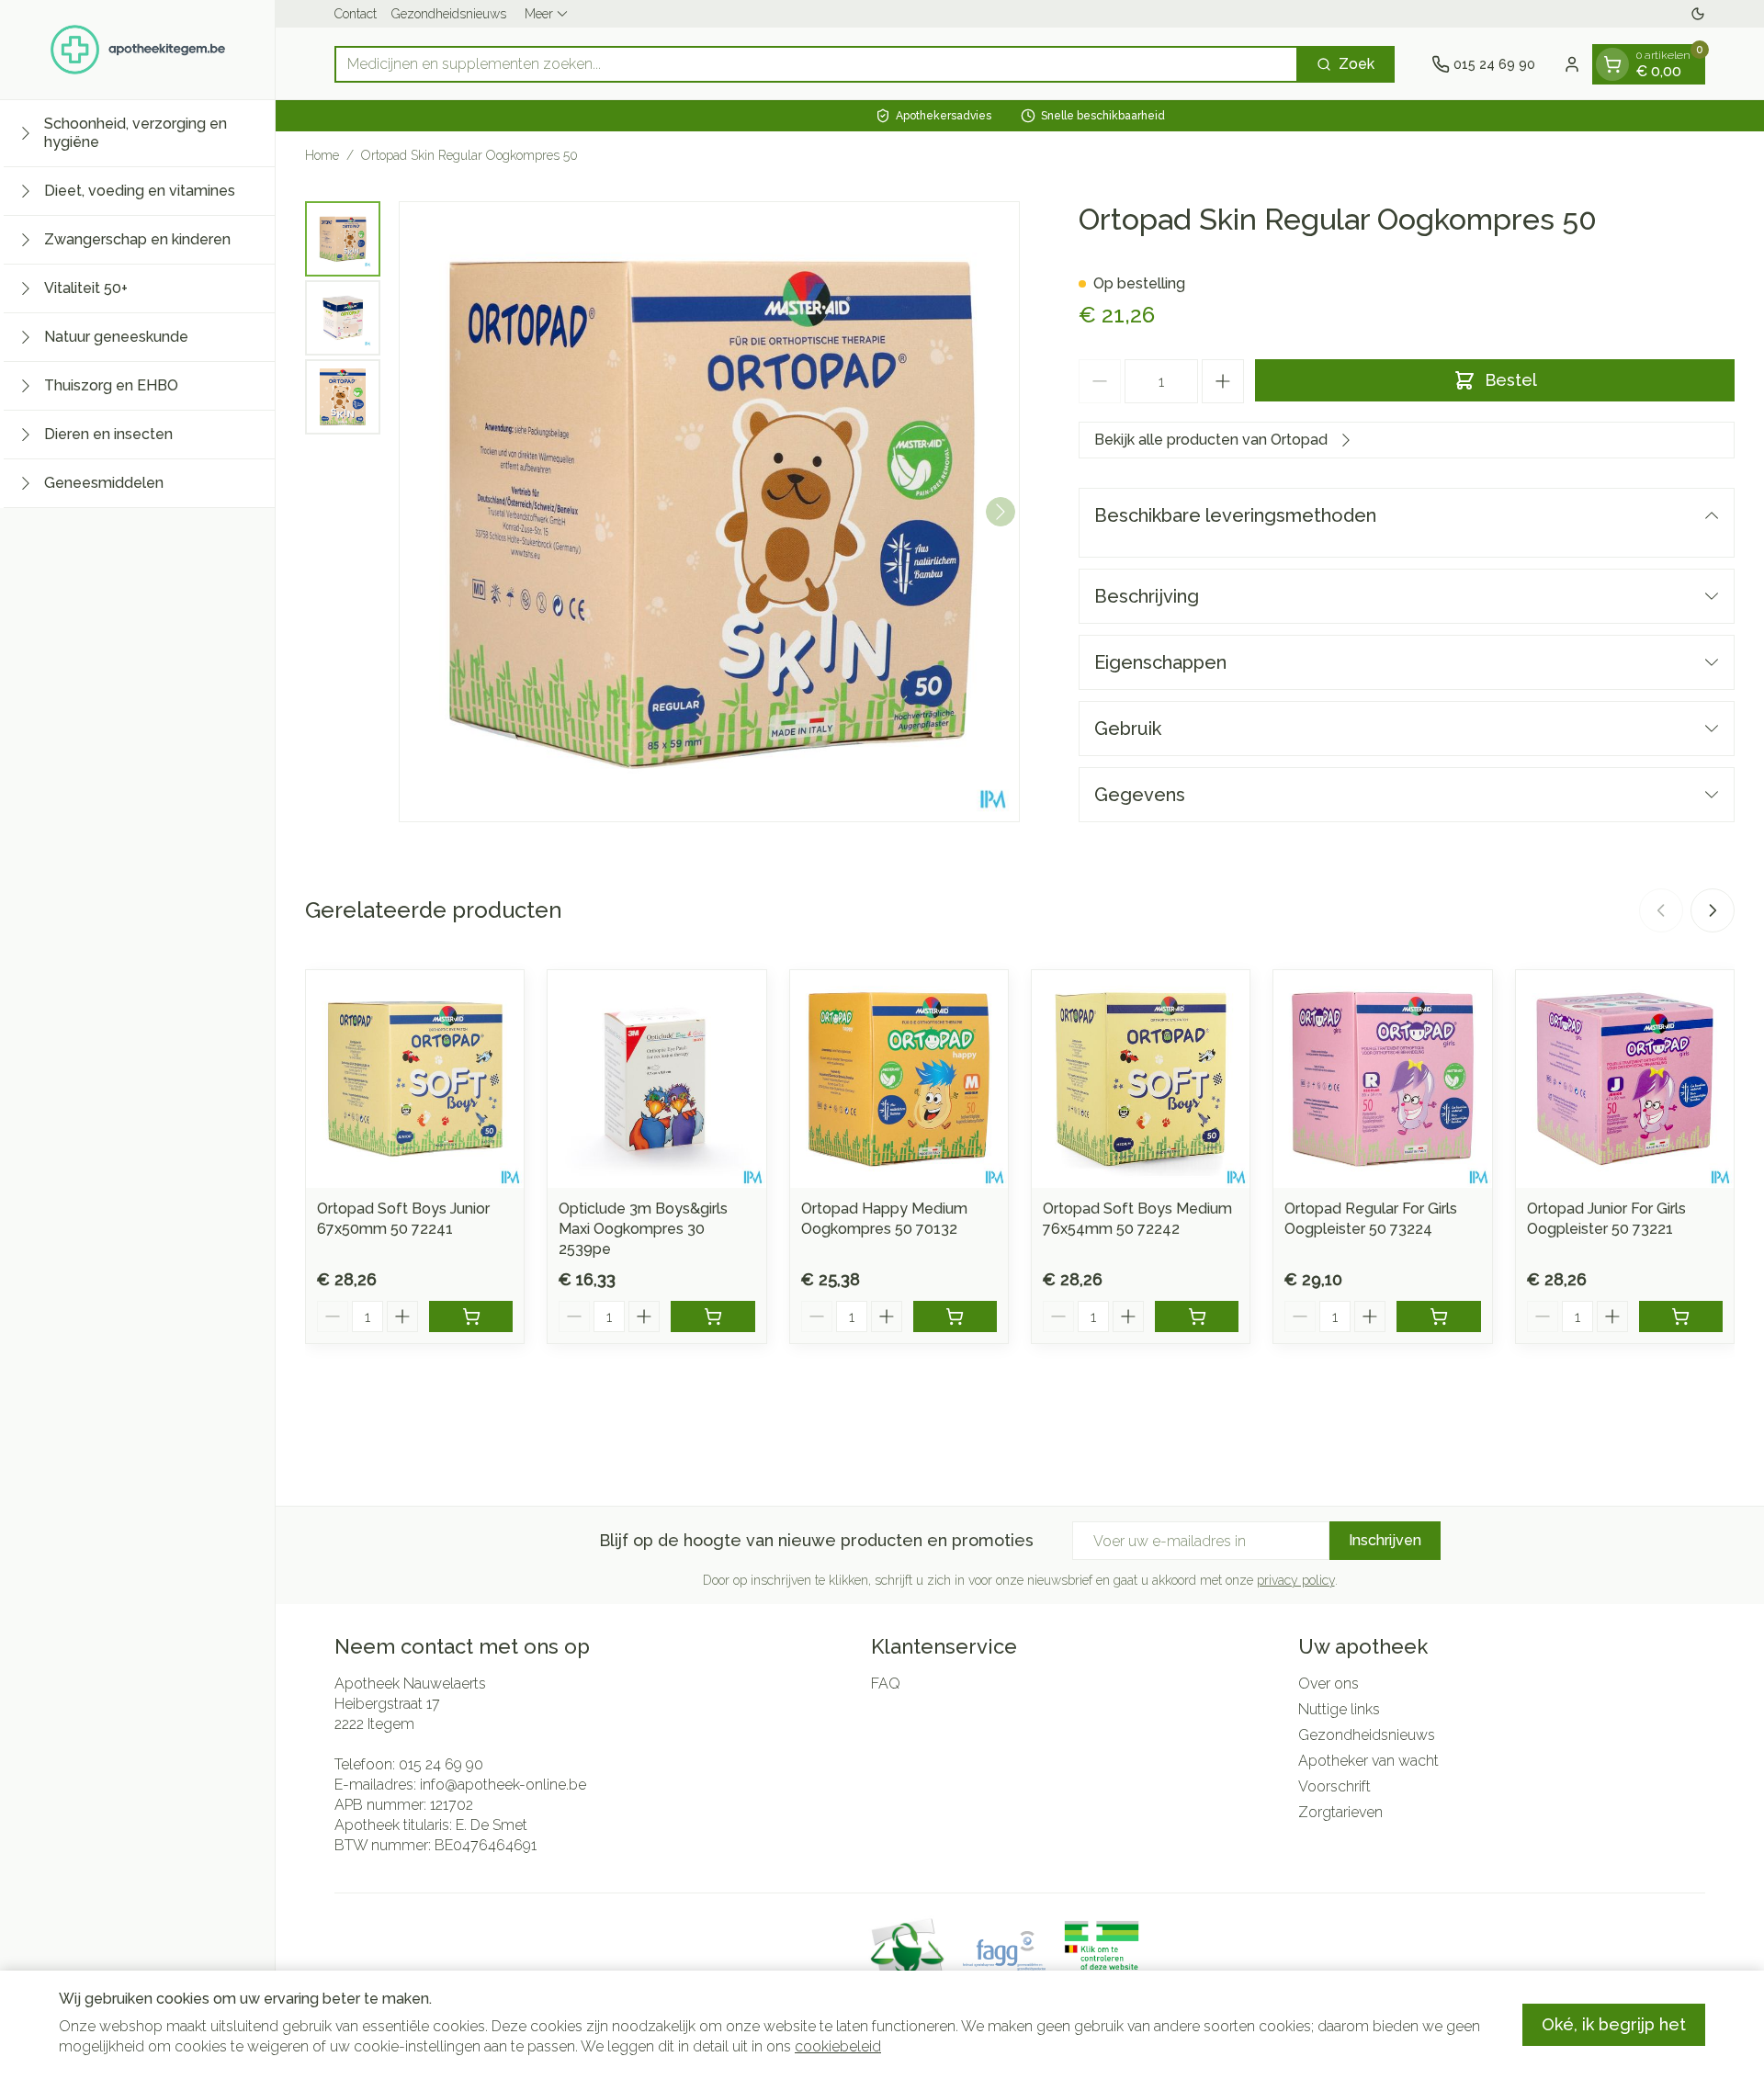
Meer (539, 14)
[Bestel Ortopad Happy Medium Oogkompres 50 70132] (955, 1316)
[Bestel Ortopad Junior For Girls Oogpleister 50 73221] (1681, 1316)
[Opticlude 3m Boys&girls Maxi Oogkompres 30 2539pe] (656, 1079)
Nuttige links (1339, 1709)
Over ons (1329, 1684)
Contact (356, 14)
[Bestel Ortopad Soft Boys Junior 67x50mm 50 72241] (471, 1316)
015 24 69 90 (441, 1764)
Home (322, 155)
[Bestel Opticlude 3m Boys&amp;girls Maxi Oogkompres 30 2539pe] (712, 1316)
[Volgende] (1001, 512)
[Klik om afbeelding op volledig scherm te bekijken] (709, 512)
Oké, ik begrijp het (1614, 2024)
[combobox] (816, 64)
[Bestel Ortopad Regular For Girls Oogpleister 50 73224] (1438, 1316)
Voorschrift (1334, 1786)
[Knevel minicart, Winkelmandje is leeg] (1612, 64)
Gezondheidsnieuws (449, 14)
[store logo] (138, 50)
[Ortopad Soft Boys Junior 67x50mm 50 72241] (415, 1079)
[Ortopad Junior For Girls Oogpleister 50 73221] (1625, 1079)
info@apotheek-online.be (503, 1785)
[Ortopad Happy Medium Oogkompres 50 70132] (899, 1079)
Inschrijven (1385, 1540)
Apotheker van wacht (1368, 1761)
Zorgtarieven (1340, 1812)
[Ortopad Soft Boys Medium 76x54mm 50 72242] (1141, 1079)
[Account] (1572, 64)
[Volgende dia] (1713, 910)
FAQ (886, 1684)
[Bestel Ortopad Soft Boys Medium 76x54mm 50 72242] (1197, 1316)
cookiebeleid (838, 2046)
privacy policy (1296, 1580)
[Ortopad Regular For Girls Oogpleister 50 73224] (1382, 1079)
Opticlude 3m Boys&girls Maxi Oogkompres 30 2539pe (643, 1229)
